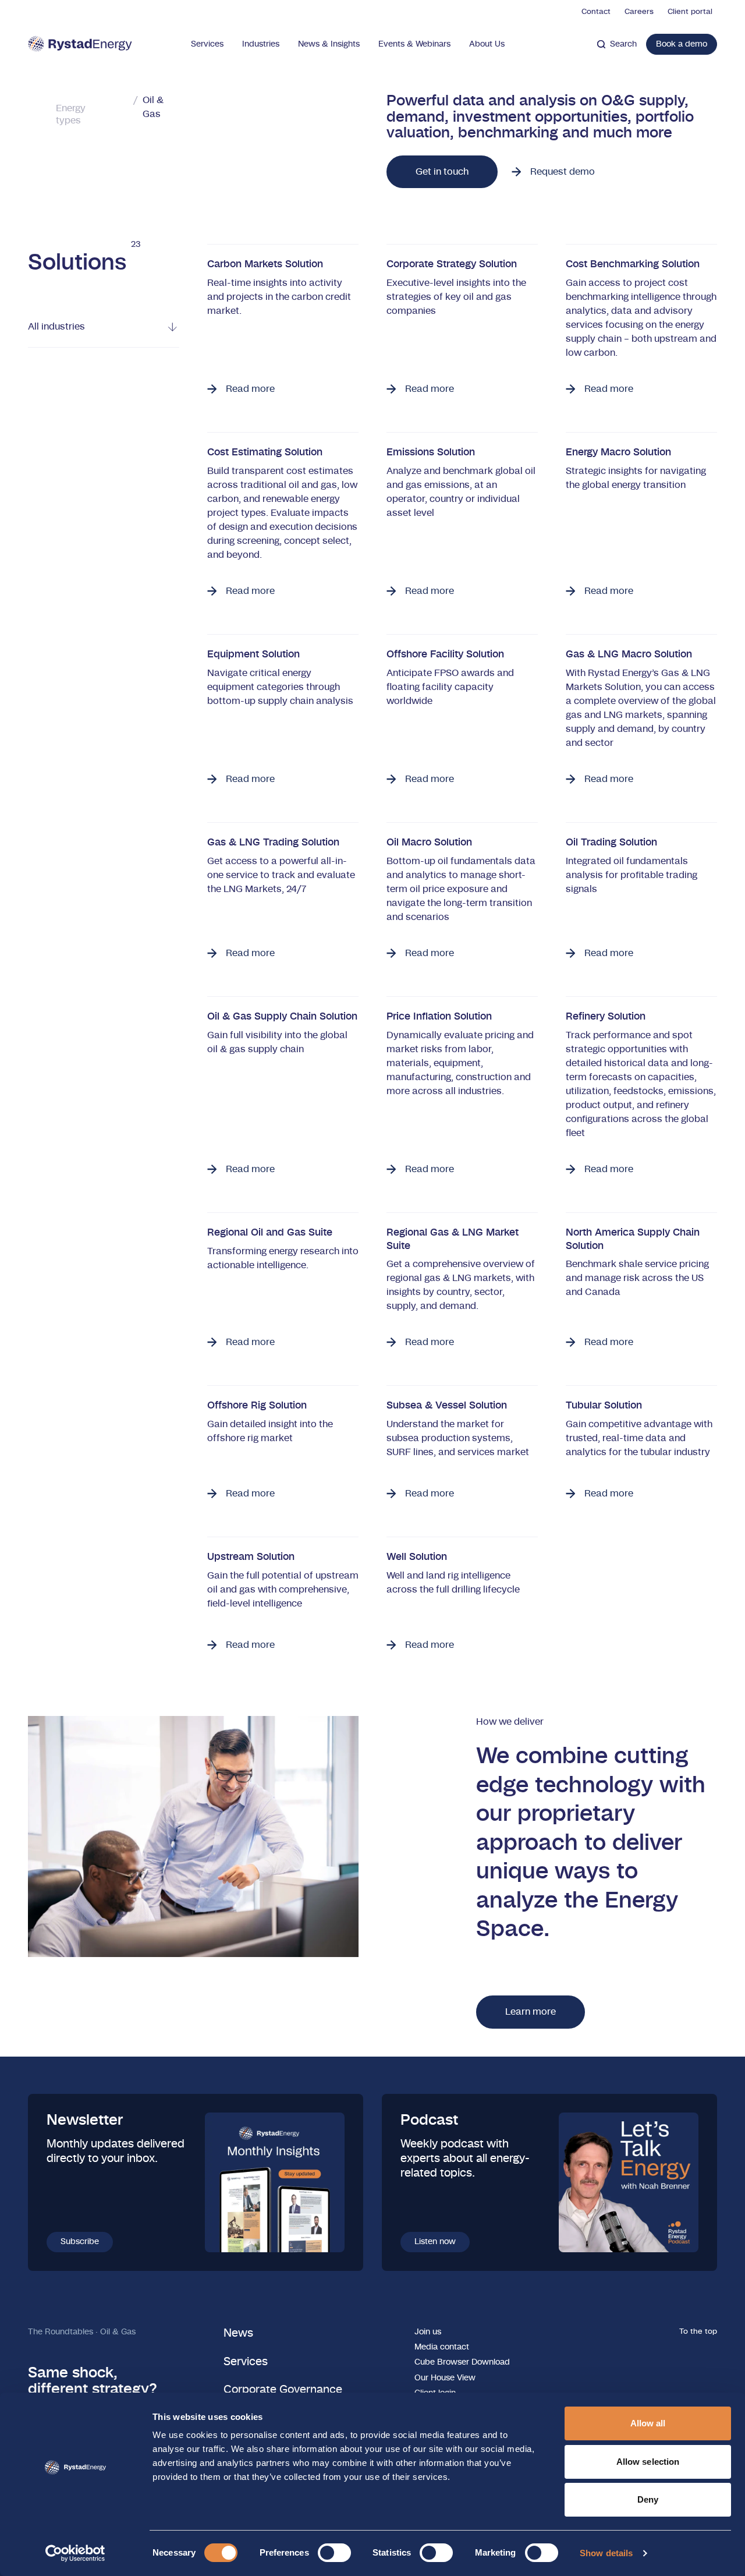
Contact (596, 12)
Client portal (690, 12)
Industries (261, 44)
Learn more (531, 2012)
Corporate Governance (283, 2390)
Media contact (442, 2347)
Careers (639, 12)
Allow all (648, 2423)
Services (207, 44)
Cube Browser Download (462, 2362)
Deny (648, 2499)
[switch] (334, 2553)
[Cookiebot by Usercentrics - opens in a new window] (75, 2553)
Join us (428, 2332)
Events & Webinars (414, 44)
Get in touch (442, 172)
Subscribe (80, 2242)
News (238, 2333)
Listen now (435, 2242)
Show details (606, 2553)
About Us (487, 44)
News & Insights (329, 44)
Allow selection (648, 2462)
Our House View (445, 2378)
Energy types (71, 114)
